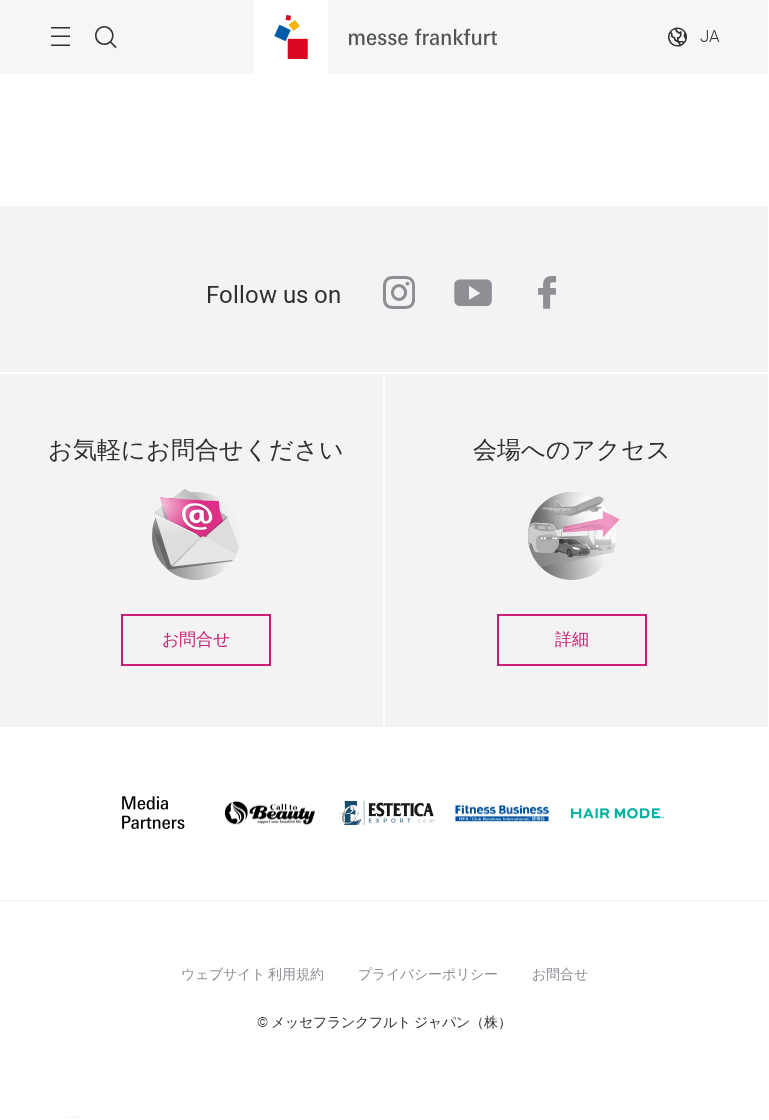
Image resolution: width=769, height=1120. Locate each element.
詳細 (572, 639)
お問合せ (196, 639)
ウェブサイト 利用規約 (252, 974)
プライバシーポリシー (428, 974)
